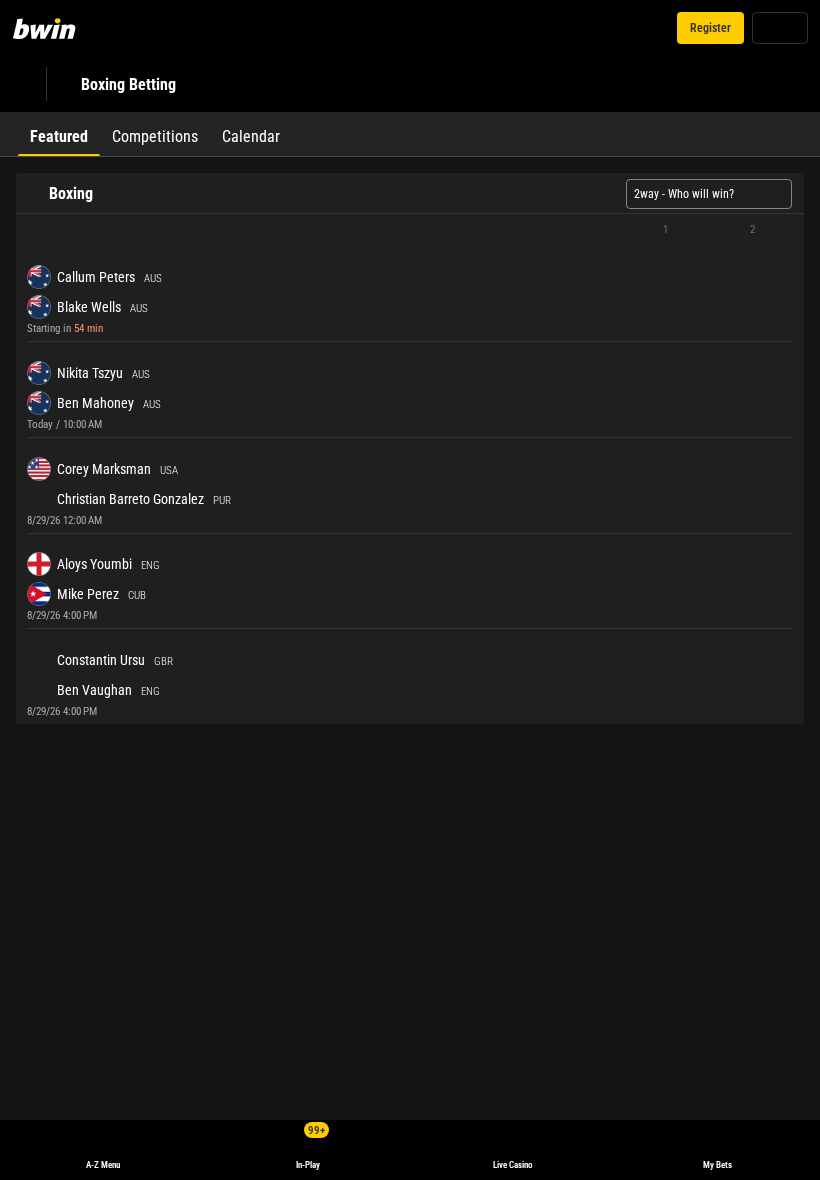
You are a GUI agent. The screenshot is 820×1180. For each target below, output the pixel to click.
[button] (410, 230)
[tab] (59, 134)
